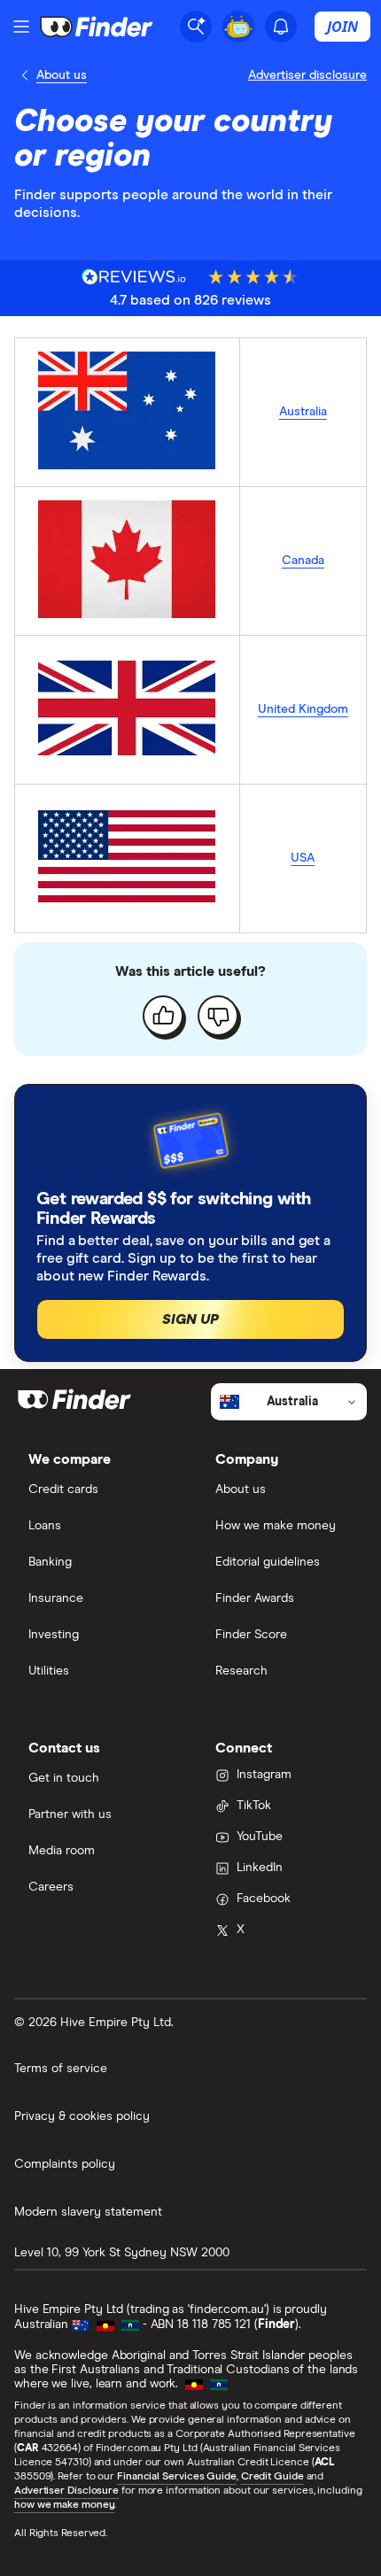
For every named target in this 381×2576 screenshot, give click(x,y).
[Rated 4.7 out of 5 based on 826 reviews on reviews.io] (134, 277)
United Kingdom (303, 709)
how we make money (64, 2505)
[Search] (196, 27)
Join (342, 27)
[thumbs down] (218, 1016)
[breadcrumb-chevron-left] (25, 75)
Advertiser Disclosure (66, 2491)
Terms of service (61, 2069)
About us (62, 75)
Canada (303, 561)
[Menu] (21, 27)
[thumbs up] (163, 1016)
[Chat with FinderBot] (238, 27)
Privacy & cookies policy (82, 2116)
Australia (303, 412)
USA (303, 858)
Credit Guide (272, 2477)
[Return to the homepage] (97, 27)
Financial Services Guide (177, 2477)
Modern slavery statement (88, 2212)
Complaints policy (65, 2164)
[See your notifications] (281, 27)
